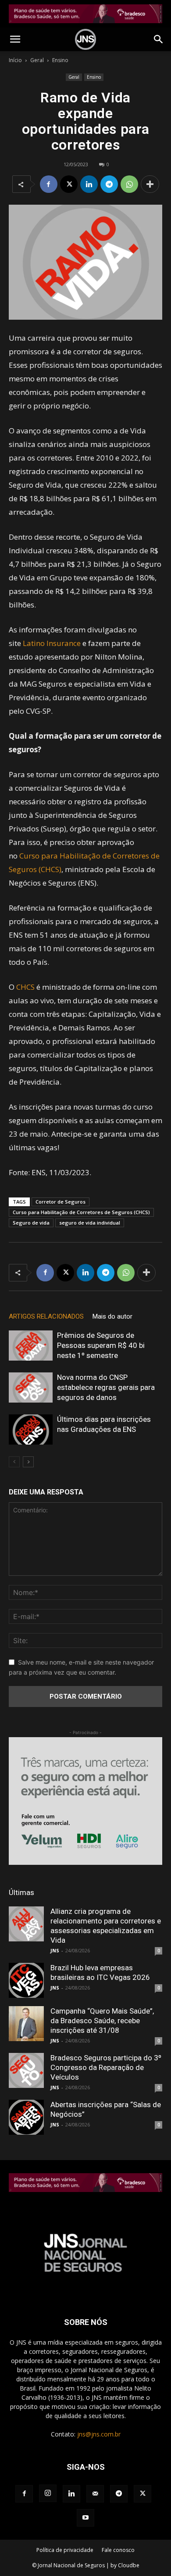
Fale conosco (118, 2550)
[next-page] (28, 1462)
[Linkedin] (89, 184)
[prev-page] (14, 1462)
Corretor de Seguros (61, 1202)
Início (15, 60)
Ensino (60, 60)
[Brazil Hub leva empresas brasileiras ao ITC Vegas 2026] (26, 1980)
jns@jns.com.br (99, 2434)
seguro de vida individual (90, 1223)
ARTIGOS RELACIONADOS (46, 1316)
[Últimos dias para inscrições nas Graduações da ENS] (31, 1429)
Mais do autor (112, 1316)
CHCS (25, 987)
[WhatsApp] (129, 184)
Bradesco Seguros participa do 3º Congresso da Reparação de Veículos (106, 2067)
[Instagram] (48, 2493)
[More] (150, 184)
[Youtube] (85, 2518)
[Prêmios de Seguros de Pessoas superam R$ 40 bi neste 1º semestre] (31, 1346)
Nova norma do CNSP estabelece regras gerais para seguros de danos (106, 1387)
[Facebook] (49, 184)
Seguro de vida (31, 1223)
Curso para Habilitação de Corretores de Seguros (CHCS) (81, 1212)
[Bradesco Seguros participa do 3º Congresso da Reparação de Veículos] (26, 2070)
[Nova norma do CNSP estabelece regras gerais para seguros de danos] (31, 1387)
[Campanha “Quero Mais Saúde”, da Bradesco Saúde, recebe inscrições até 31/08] (26, 2024)
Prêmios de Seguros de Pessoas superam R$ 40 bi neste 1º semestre (101, 1345)
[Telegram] (109, 184)
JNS (55, 1950)
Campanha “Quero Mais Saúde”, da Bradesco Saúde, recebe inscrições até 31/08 (102, 2021)
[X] (69, 184)
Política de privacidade (65, 2550)
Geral (37, 60)
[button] (15, 39)
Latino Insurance (52, 643)
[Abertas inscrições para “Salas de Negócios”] (26, 2117)
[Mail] (95, 2494)
